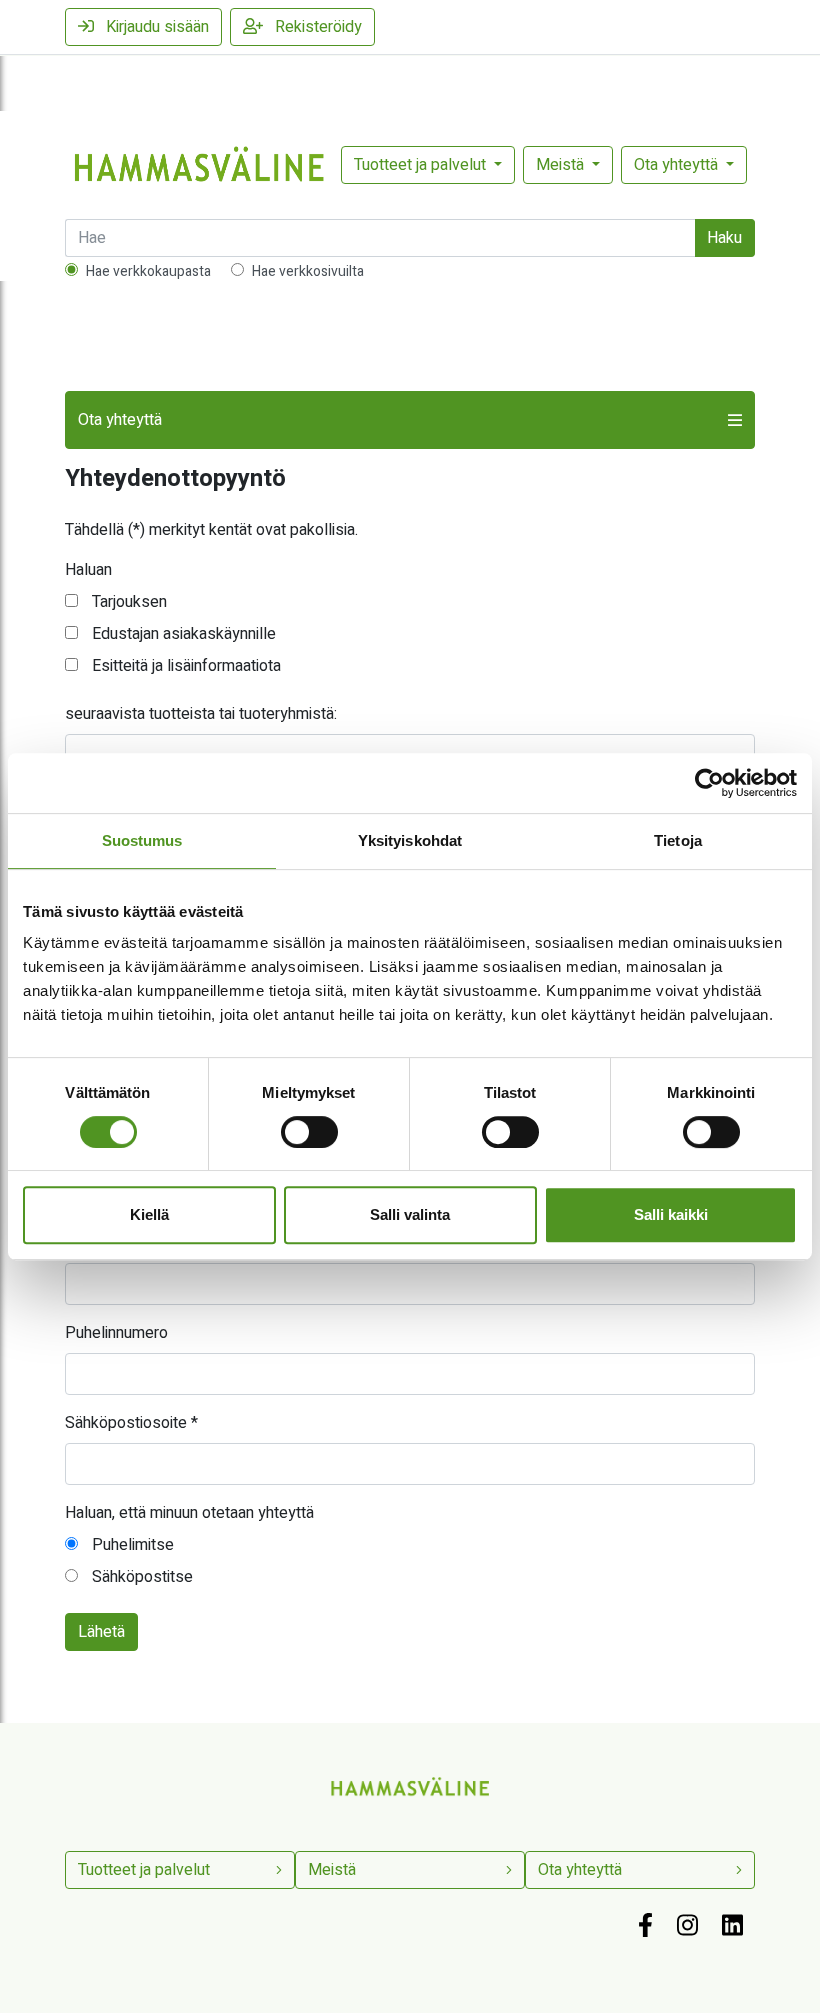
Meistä (562, 165)
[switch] (309, 1132)
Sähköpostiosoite (131, 1423)
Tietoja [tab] (678, 840)
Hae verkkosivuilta (308, 271)
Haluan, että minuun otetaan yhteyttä (189, 1513)
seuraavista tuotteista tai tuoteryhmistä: (201, 714)
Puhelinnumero (116, 1333)
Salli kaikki (671, 1214)
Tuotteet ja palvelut (422, 165)
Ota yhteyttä (678, 165)
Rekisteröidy (316, 27)
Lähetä (101, 1632)
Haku (724, 238)
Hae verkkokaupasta (148, 271)
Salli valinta (410, 1214)
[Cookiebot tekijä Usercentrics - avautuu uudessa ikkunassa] (709, 783)
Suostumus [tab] (142, 840)
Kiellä (149, 1214)
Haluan (88, 570)
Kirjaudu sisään (155, 27)
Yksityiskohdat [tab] (410, 840)
